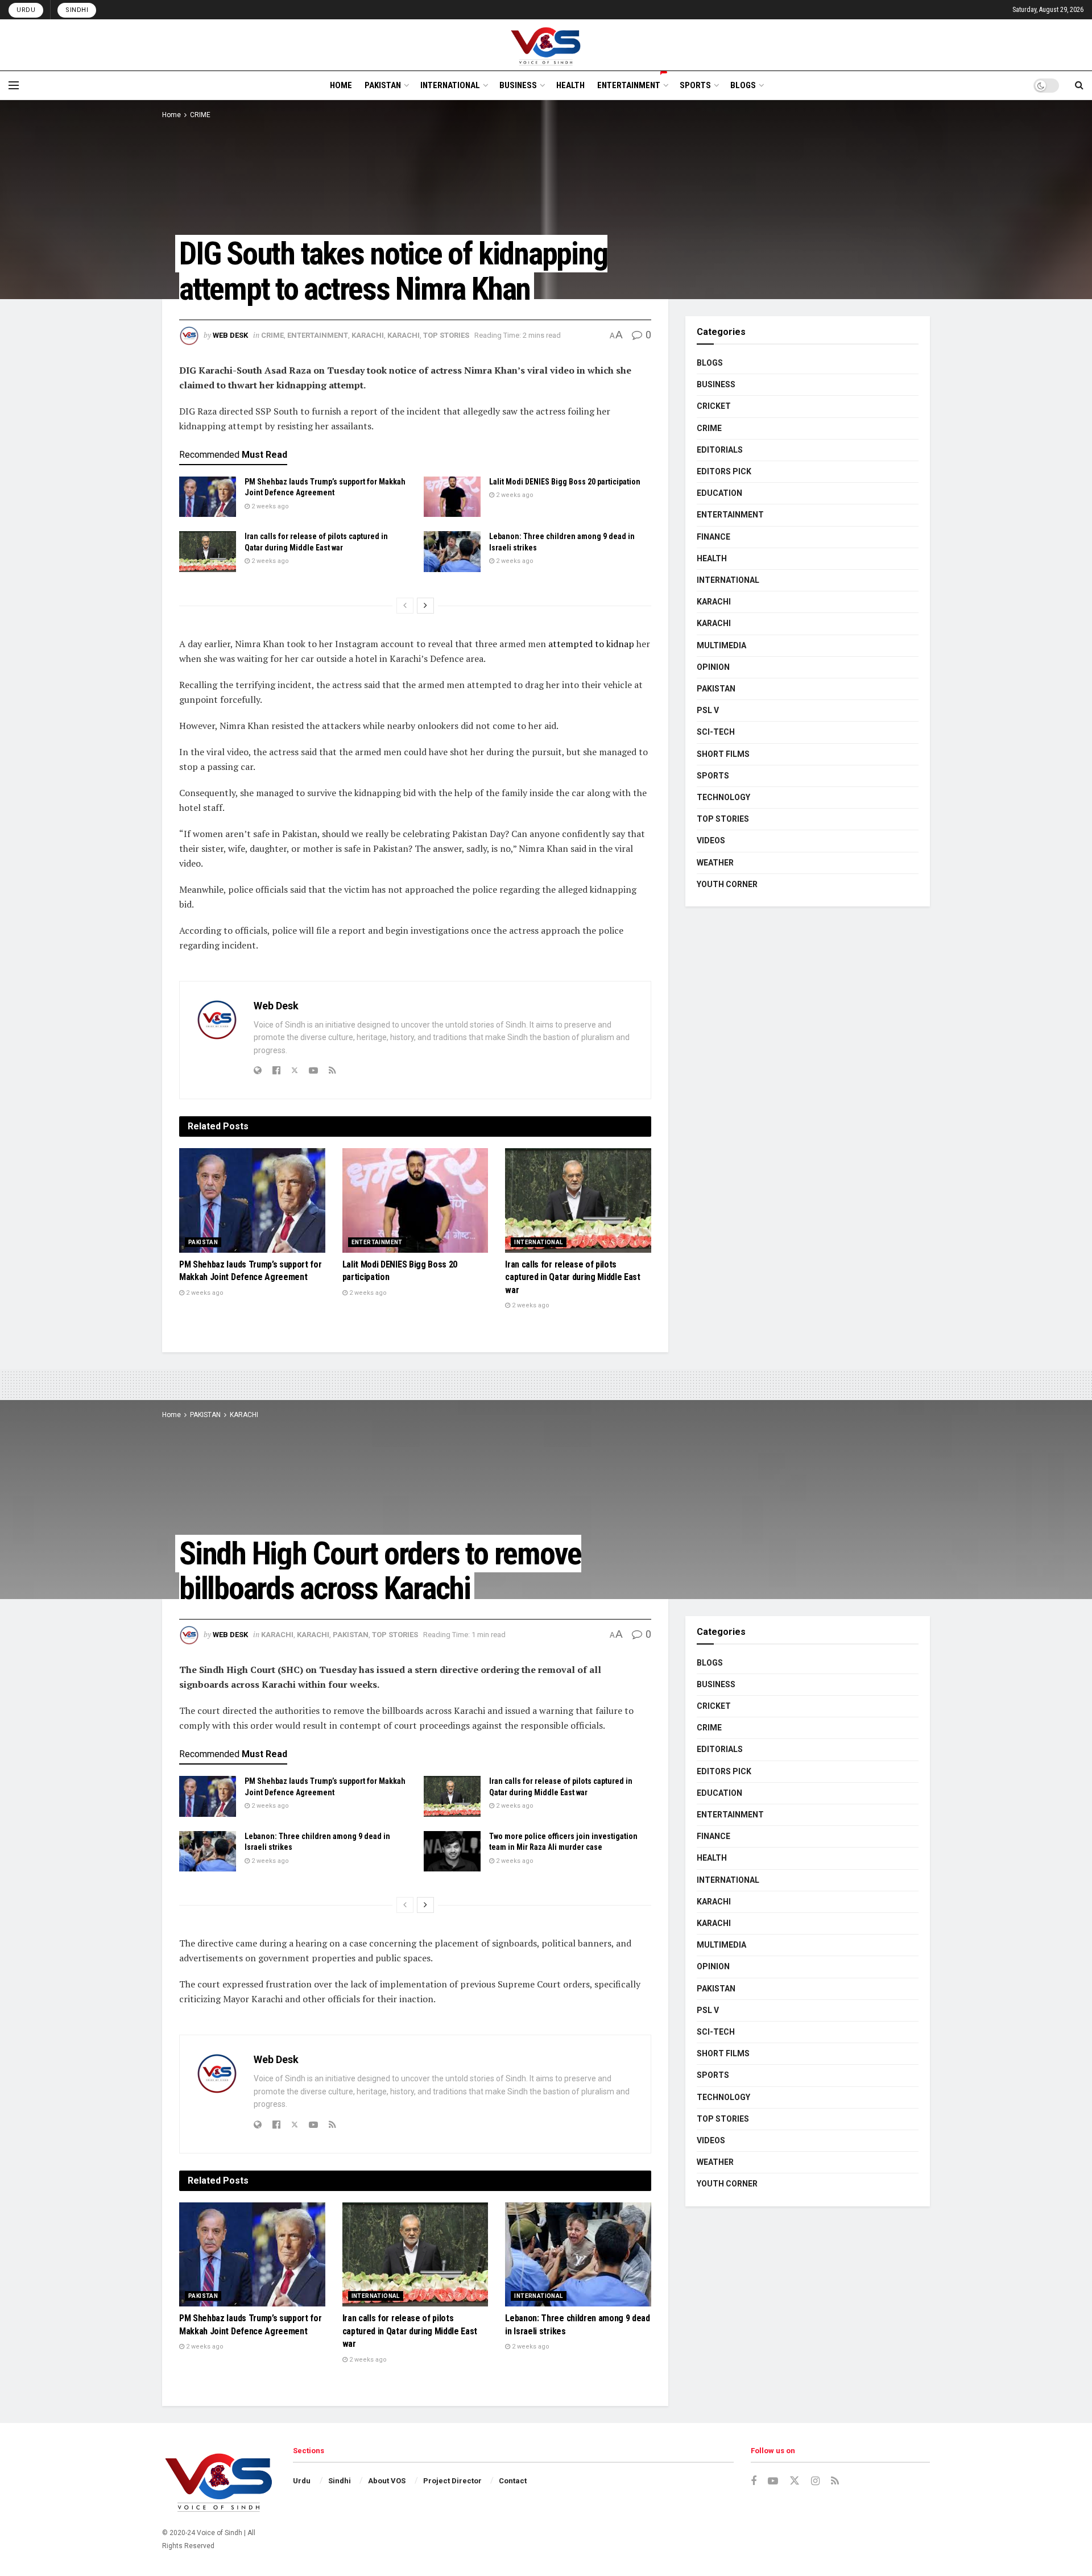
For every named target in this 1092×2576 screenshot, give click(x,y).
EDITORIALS (720, 450)
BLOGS (743, 85)
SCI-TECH (716, 732)
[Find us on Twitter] (795, 2481)
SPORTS (695, 85)
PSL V (708, 710)
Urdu (26, 10)
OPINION (713, 667)
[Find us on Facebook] (754, 2481)
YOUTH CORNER (727, 884)
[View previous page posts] (405, 606)
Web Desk (230, 335)
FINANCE (713, 537)
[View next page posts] (425, 606)
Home (171, 115)
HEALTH (570, 85)
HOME (341, 85)
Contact (513, 2481)
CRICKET (714, 406)
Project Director (452, 2481)
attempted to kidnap (591, 644)
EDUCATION (719, 493)
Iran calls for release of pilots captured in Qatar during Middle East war (572, 1277)
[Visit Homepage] (546, 45)
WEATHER (715, 863)
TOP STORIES (446, 335)
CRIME (200, 115)
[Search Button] (1079, 85)
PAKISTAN (383, 85)
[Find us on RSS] (835, 2481)
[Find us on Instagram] (815, 2481)
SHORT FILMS (723, 754)
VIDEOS (711, 840)
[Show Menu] (14, 85)
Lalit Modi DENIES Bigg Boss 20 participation (565, 482)
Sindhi (77, 10)
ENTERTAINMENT (629, 85)
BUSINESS (518, 85)
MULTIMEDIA (721, 645)
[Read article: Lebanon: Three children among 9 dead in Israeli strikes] (452, 552)
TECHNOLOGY (723, 797)
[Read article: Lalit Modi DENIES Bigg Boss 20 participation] (452, 497)
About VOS (387, 2481)
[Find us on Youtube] (773, 2481)
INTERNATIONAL (450, 85)
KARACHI (368, 335)
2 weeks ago (269, 506)
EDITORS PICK (724, 471)
